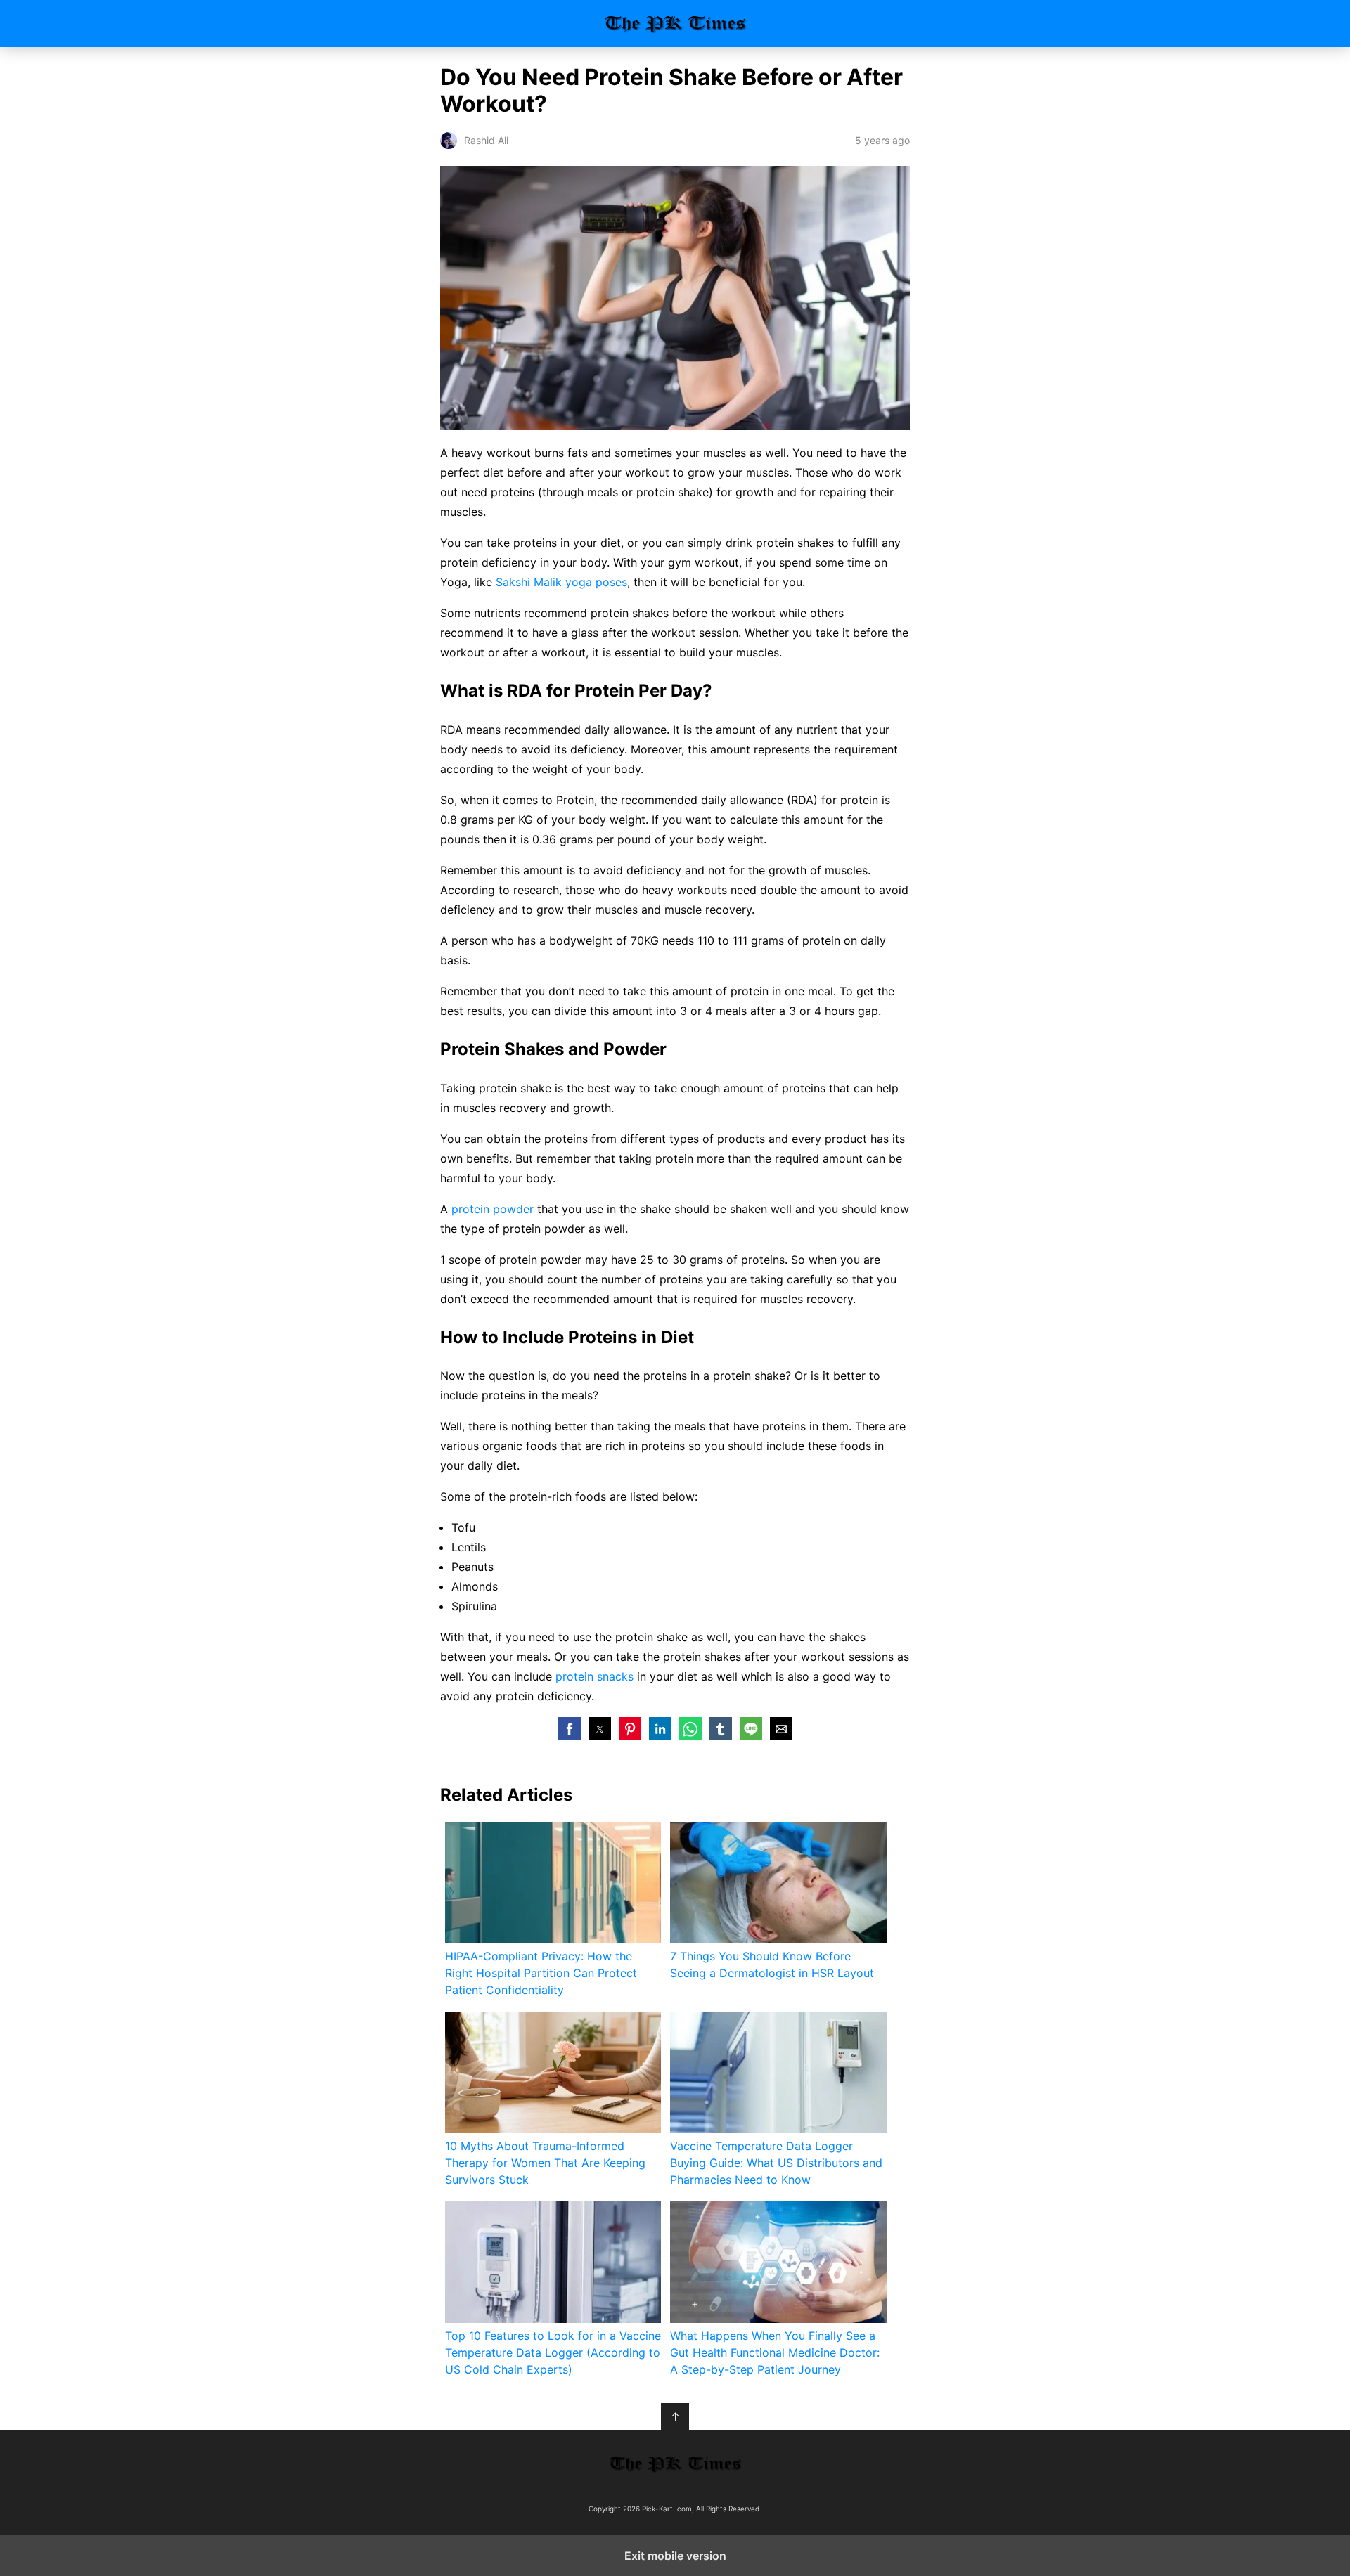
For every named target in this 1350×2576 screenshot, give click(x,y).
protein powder (493, 1209)
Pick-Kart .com (675, 24)
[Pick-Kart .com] (675, 2464)
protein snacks (594, 1676)
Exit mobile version (675, 2556)
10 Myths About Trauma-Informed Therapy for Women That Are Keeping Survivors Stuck (545, 2163)
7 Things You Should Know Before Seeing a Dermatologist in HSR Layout (772, 1965)
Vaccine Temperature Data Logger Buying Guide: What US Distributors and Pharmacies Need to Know (776, 2163)
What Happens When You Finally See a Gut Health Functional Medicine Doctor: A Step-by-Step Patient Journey (775, 2352)
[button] (570, 1728)
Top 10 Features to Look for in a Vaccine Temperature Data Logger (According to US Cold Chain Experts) (553, 2352)
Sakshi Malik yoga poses (561, 582)
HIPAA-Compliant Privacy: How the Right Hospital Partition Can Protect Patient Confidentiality (541, 1973)
